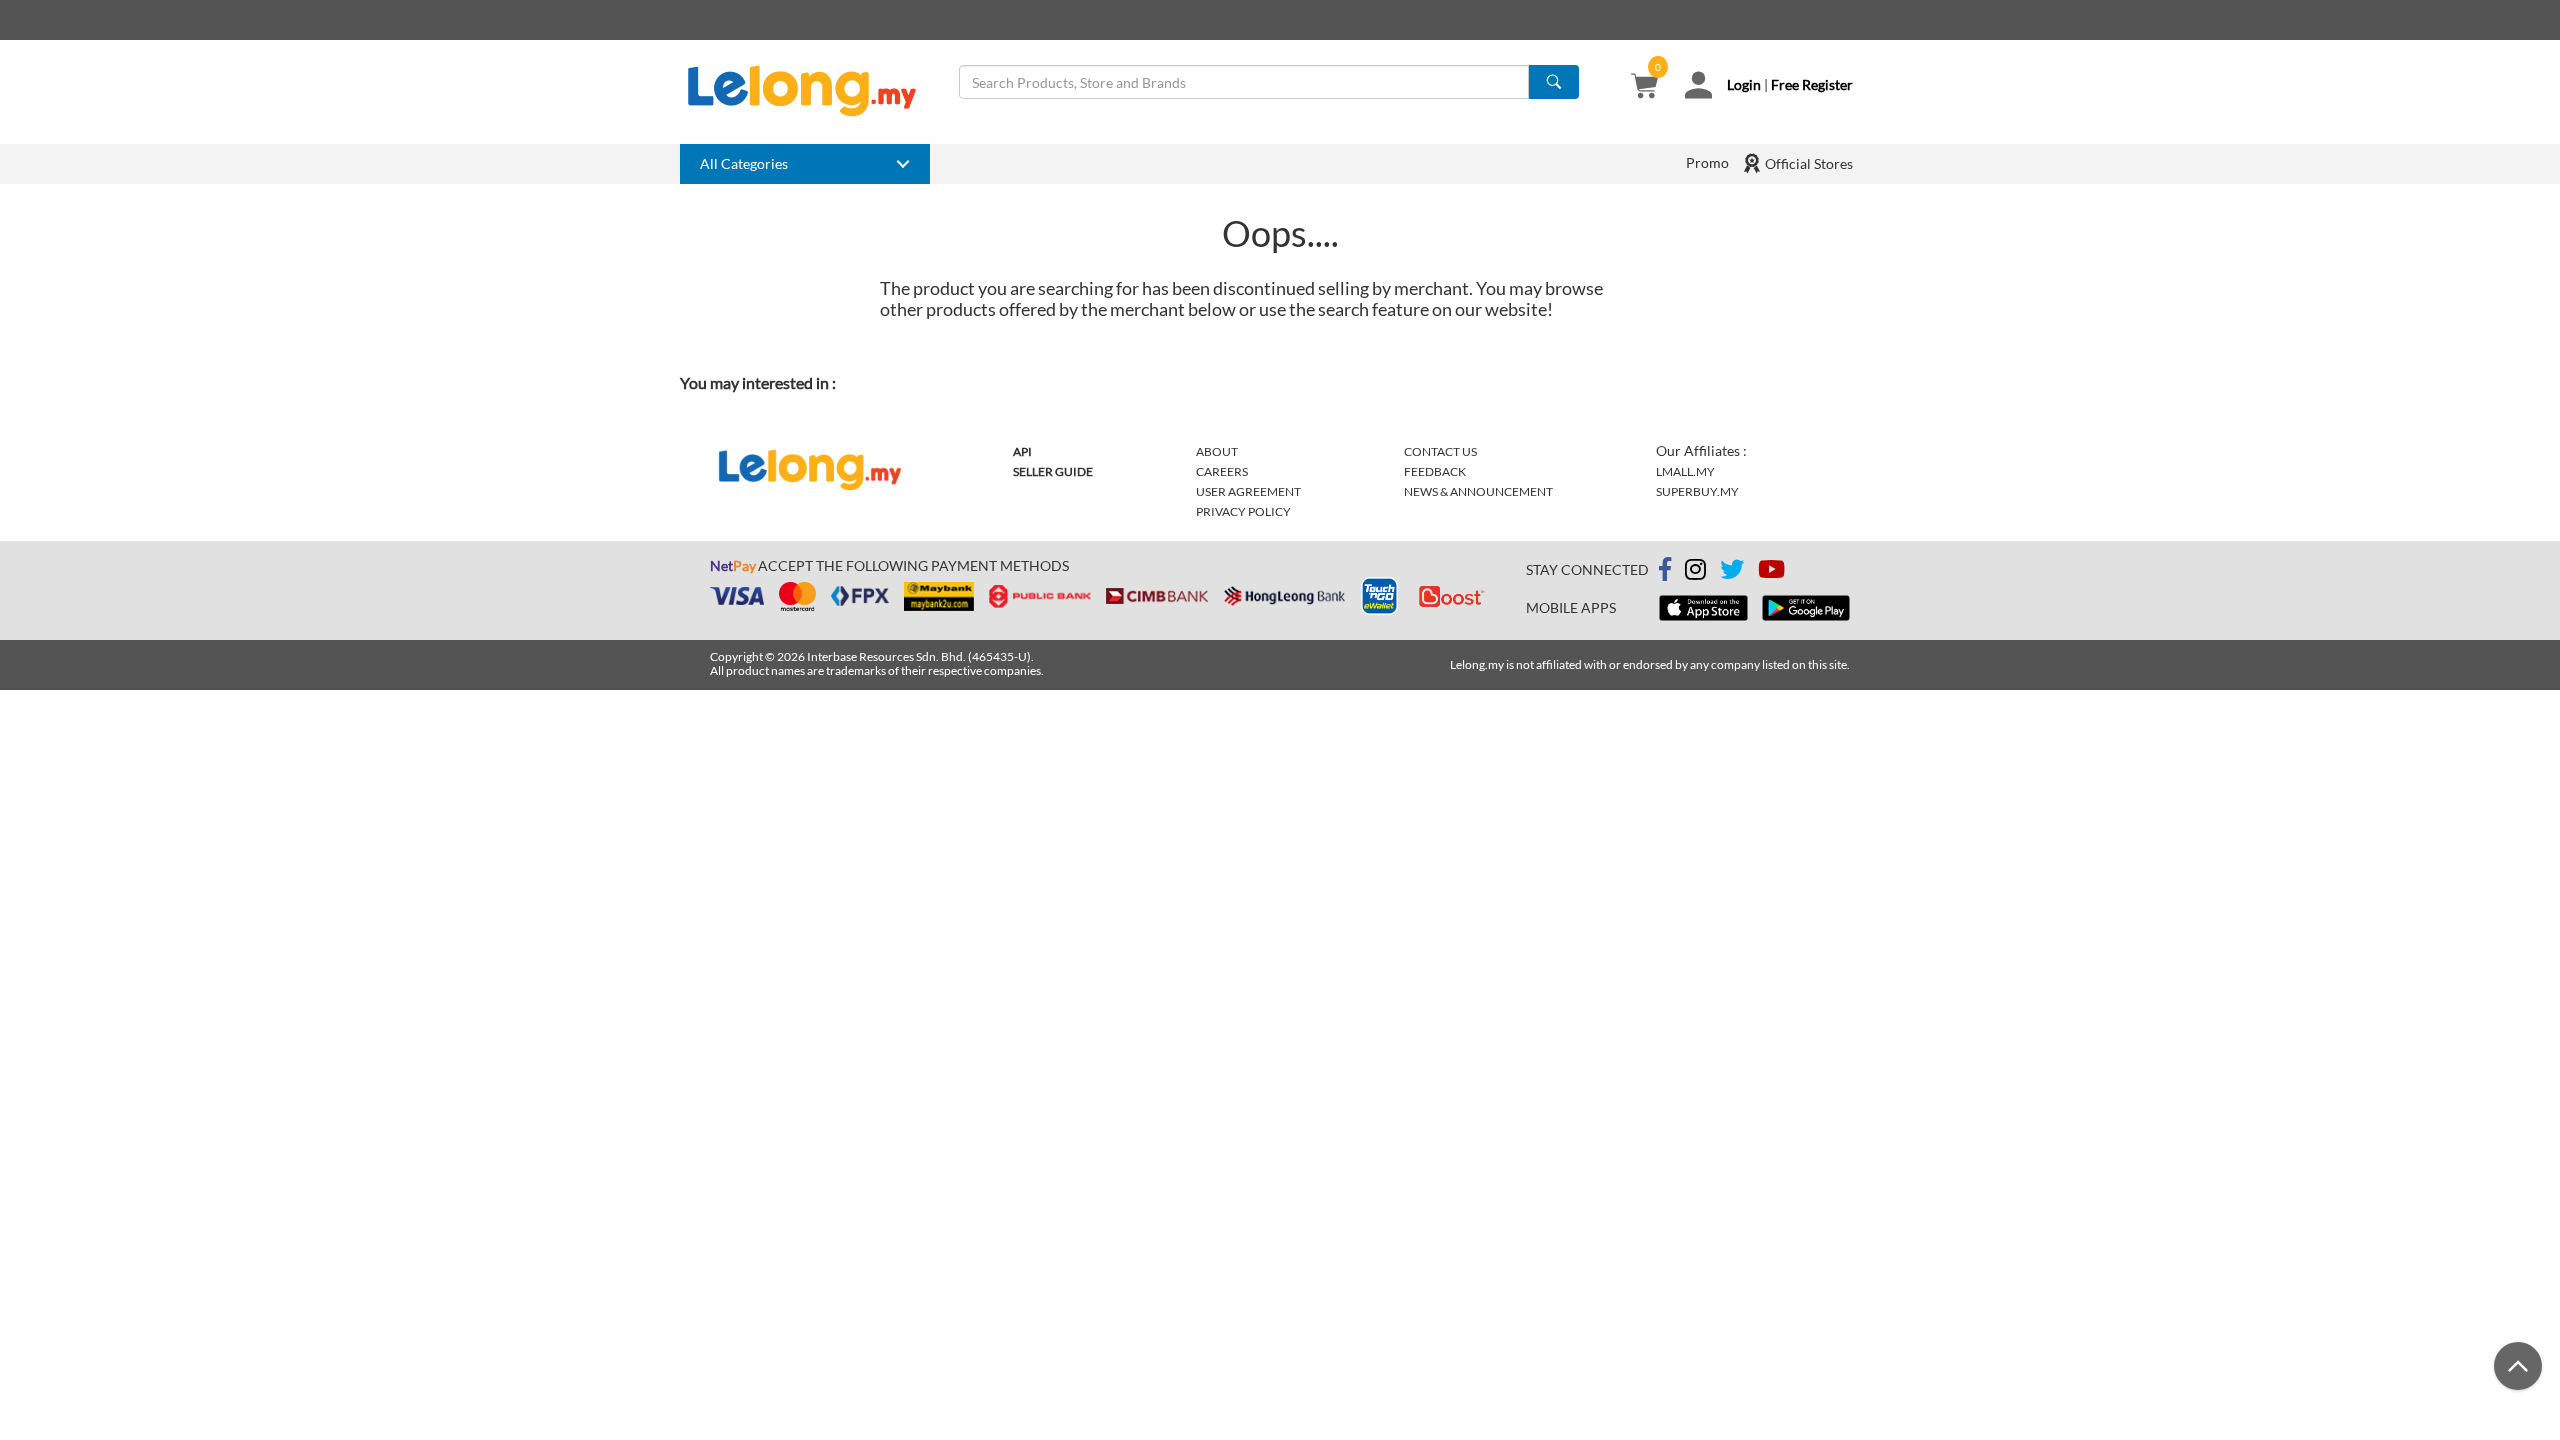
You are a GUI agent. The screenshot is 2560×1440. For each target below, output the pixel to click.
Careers (1222, 471)
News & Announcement (1478, 491)
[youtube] (1771, 572)
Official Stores (1807, 163)
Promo (1707, 162)
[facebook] (1665, 570)
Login (1744, 84)
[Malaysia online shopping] (812, 91)
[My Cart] (1644, 87)
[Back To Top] (2518, 1366)
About (1217, 451)
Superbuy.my (1697, 491)
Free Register (1812, 84)
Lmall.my (1685, 471)
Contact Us (1440, 451)
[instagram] (1695, 572)
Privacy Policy (1243, 511)
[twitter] (1732, 572)
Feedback (1435, 471)
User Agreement (1248, 491)
